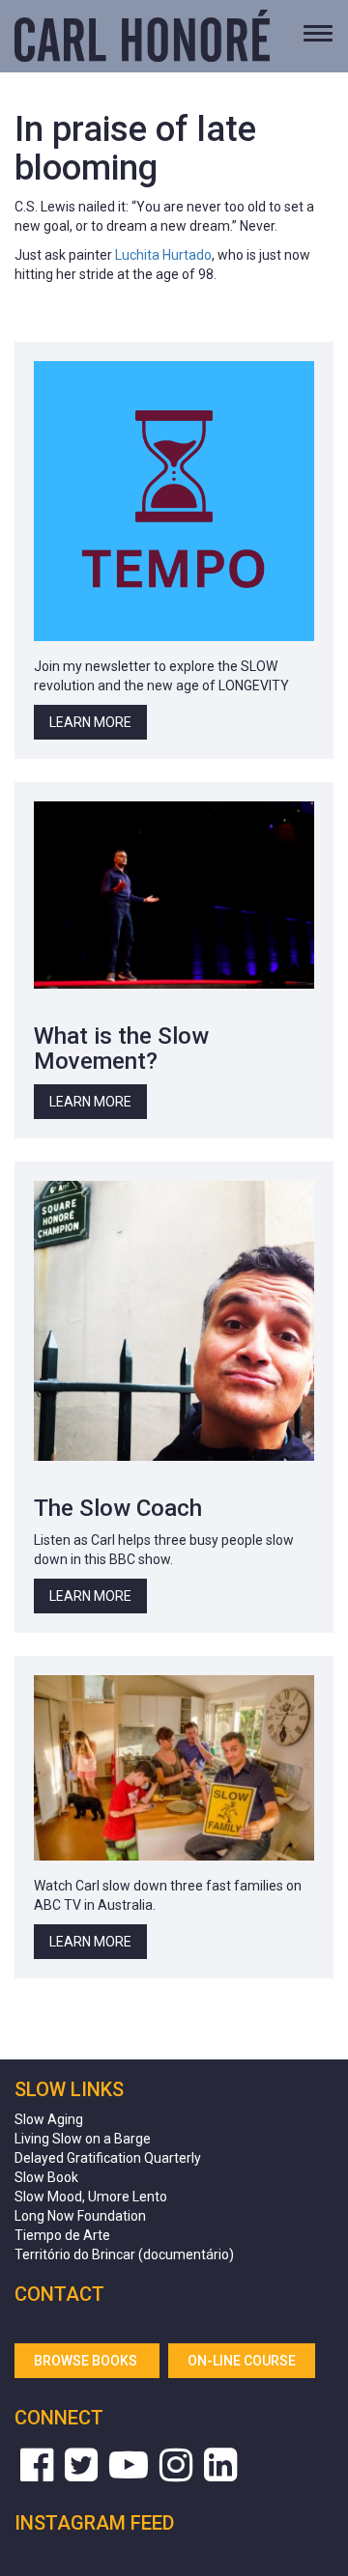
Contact (59, 2294)
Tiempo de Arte (62, 2235)
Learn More (90, 722)
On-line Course (242, 2361)
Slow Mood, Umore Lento (91, 2197)
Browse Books (87, 2361)
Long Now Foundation (80, 2216)
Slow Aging (49, 2119)
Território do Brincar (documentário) (124, 2254)
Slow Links (69, 2089)
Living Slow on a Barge (83, 2139)
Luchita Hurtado (163, 255)
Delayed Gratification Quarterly (108, 2158)
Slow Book (46, 2177)
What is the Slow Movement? (121, 1049)
